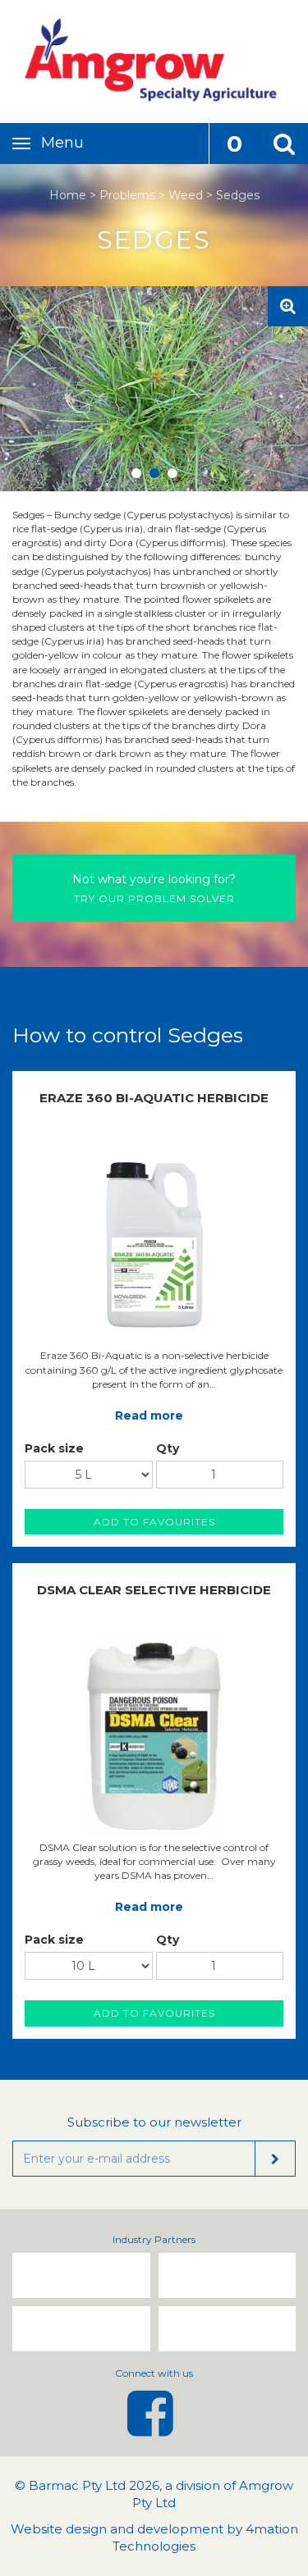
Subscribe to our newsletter (154, 2122)
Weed (186, 195)
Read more (149, 1416)
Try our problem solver (154, 888)
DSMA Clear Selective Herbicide (154, 1590)
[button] (283, 144)
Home (68, 195)
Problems (127, 195)
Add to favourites (154, 1522)
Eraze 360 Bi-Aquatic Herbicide (154, 1098)
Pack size (54, 1448)
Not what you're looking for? (154, 879)
